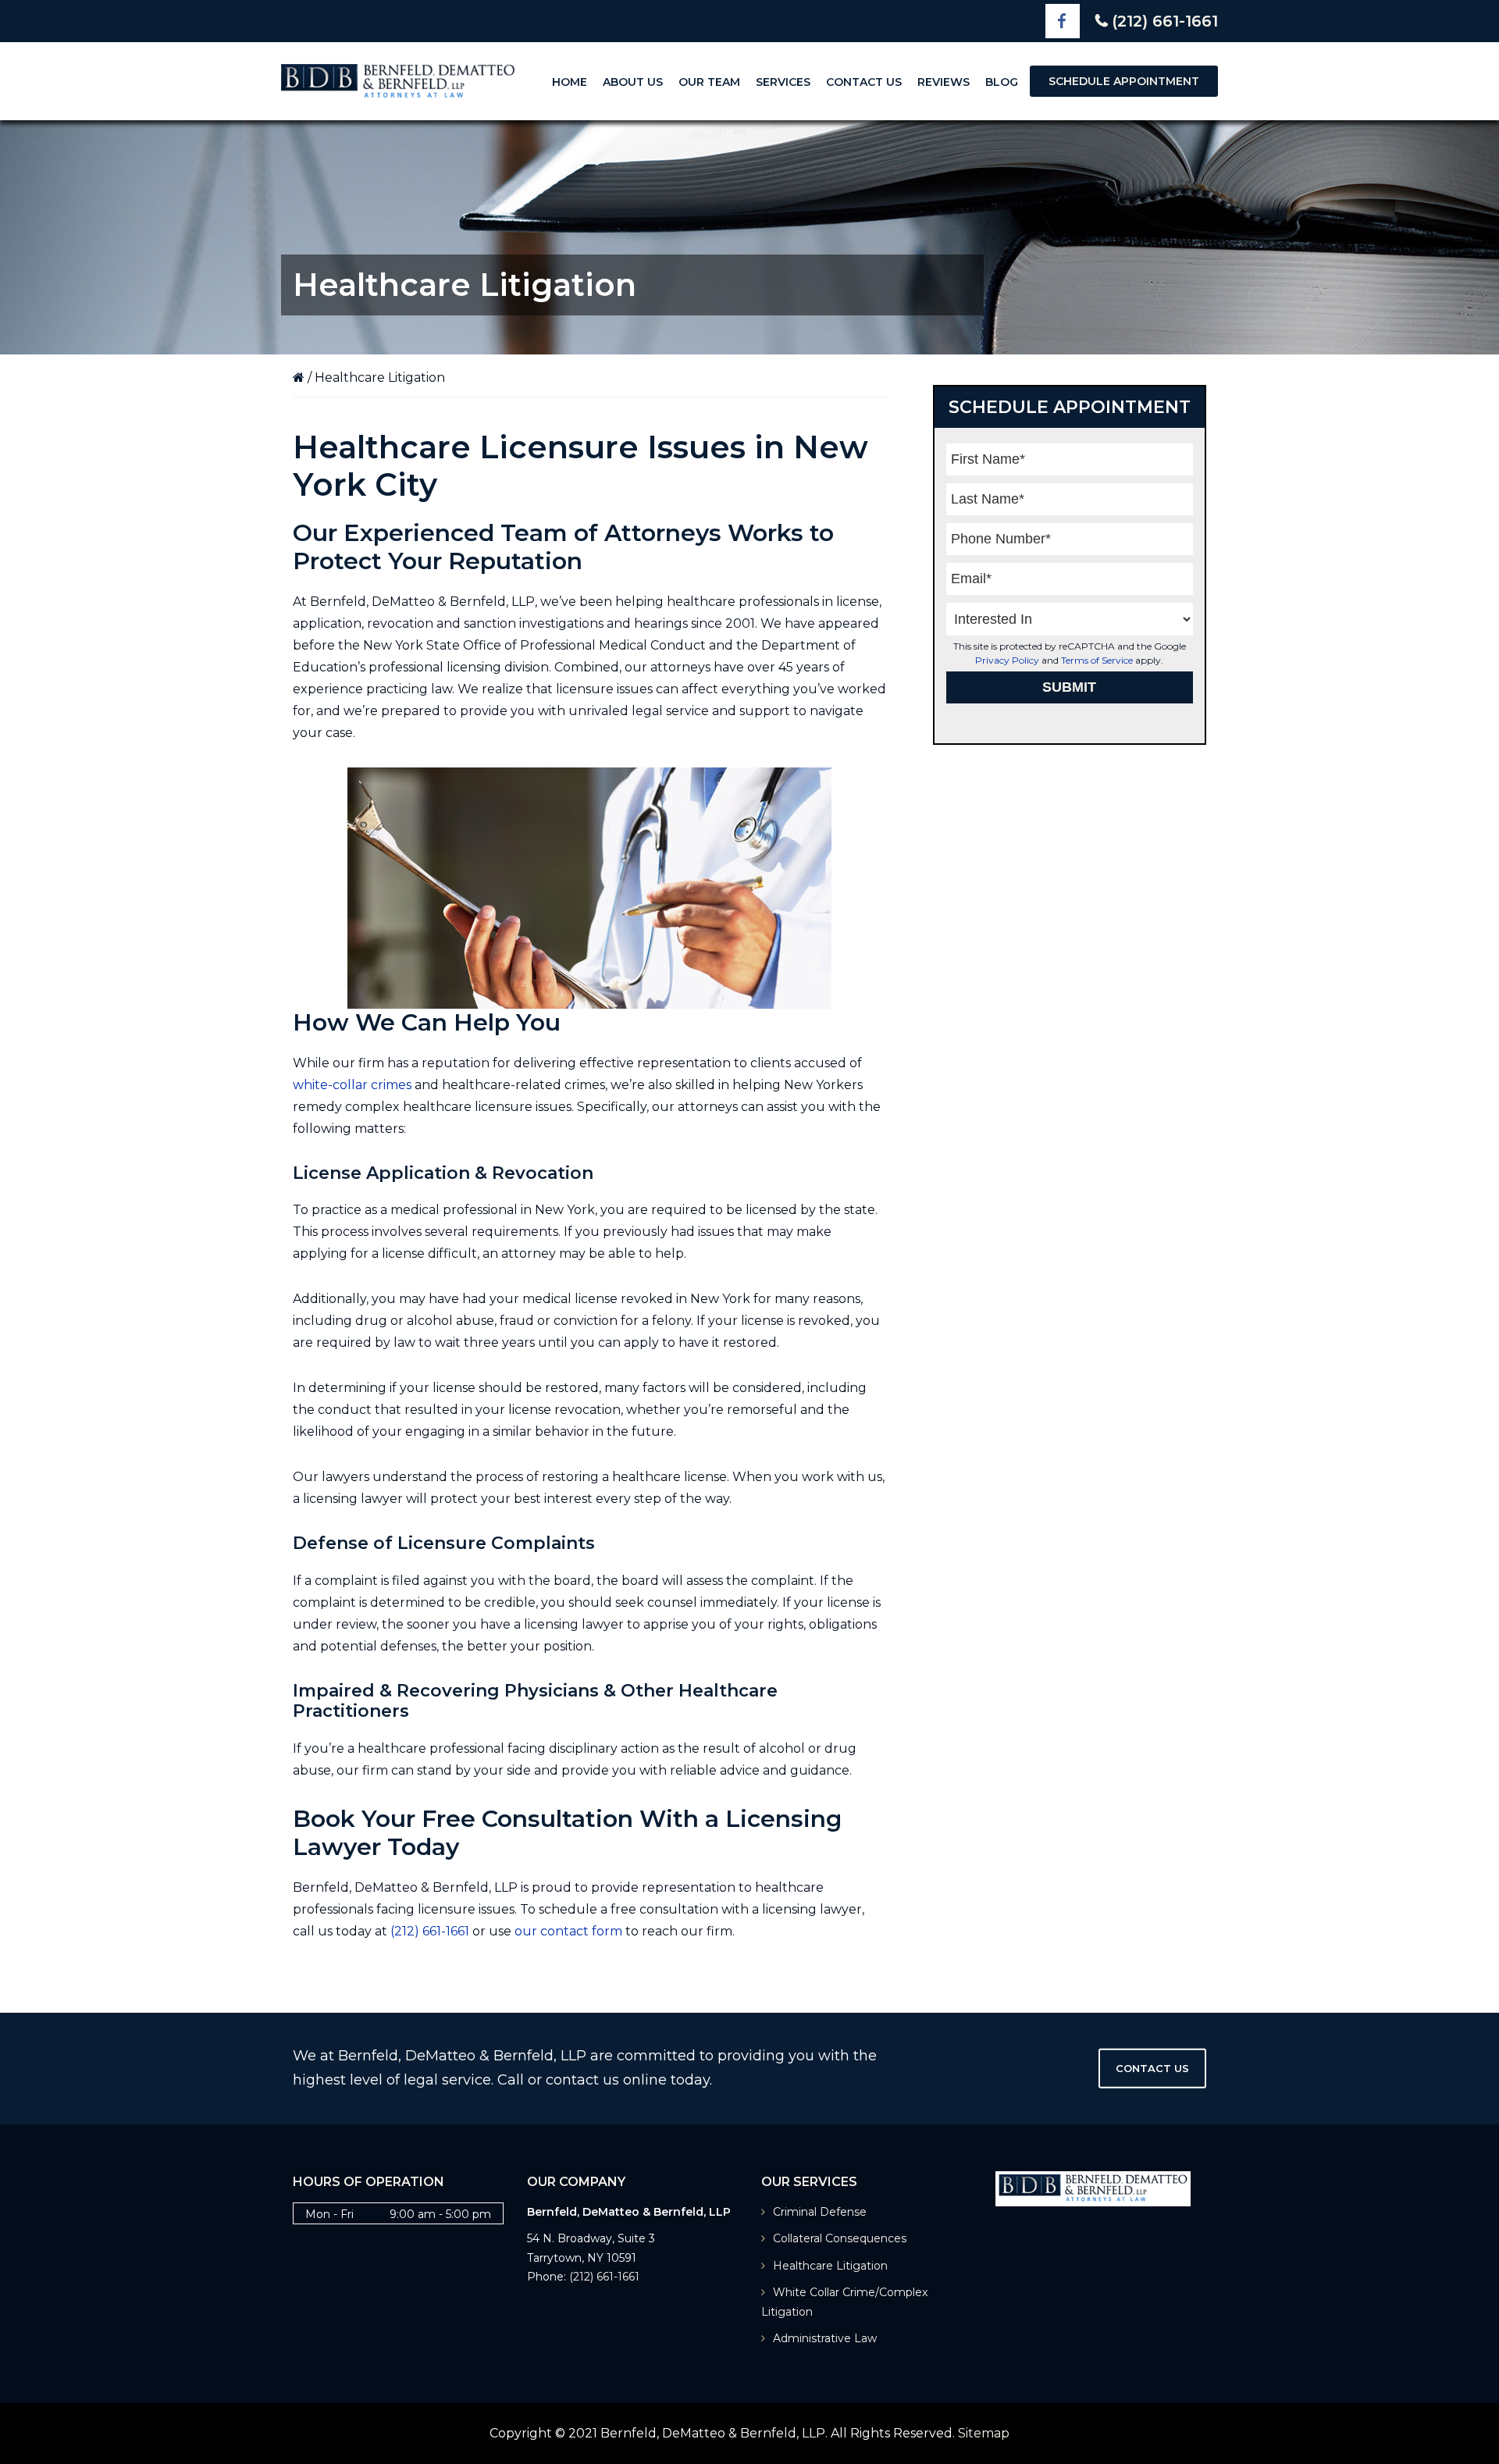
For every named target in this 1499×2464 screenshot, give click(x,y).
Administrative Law (825, 2338)
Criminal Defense (820, 2212)
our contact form (568, 1931)
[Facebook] (1063, 21)
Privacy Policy (1007, 660)
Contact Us (1152, 2068)
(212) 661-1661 (1165, 21)
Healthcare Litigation (830, 2266)
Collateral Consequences (840, 2238)
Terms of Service (1097, 660)
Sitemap (984, 2433)
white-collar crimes (352, 1085)
